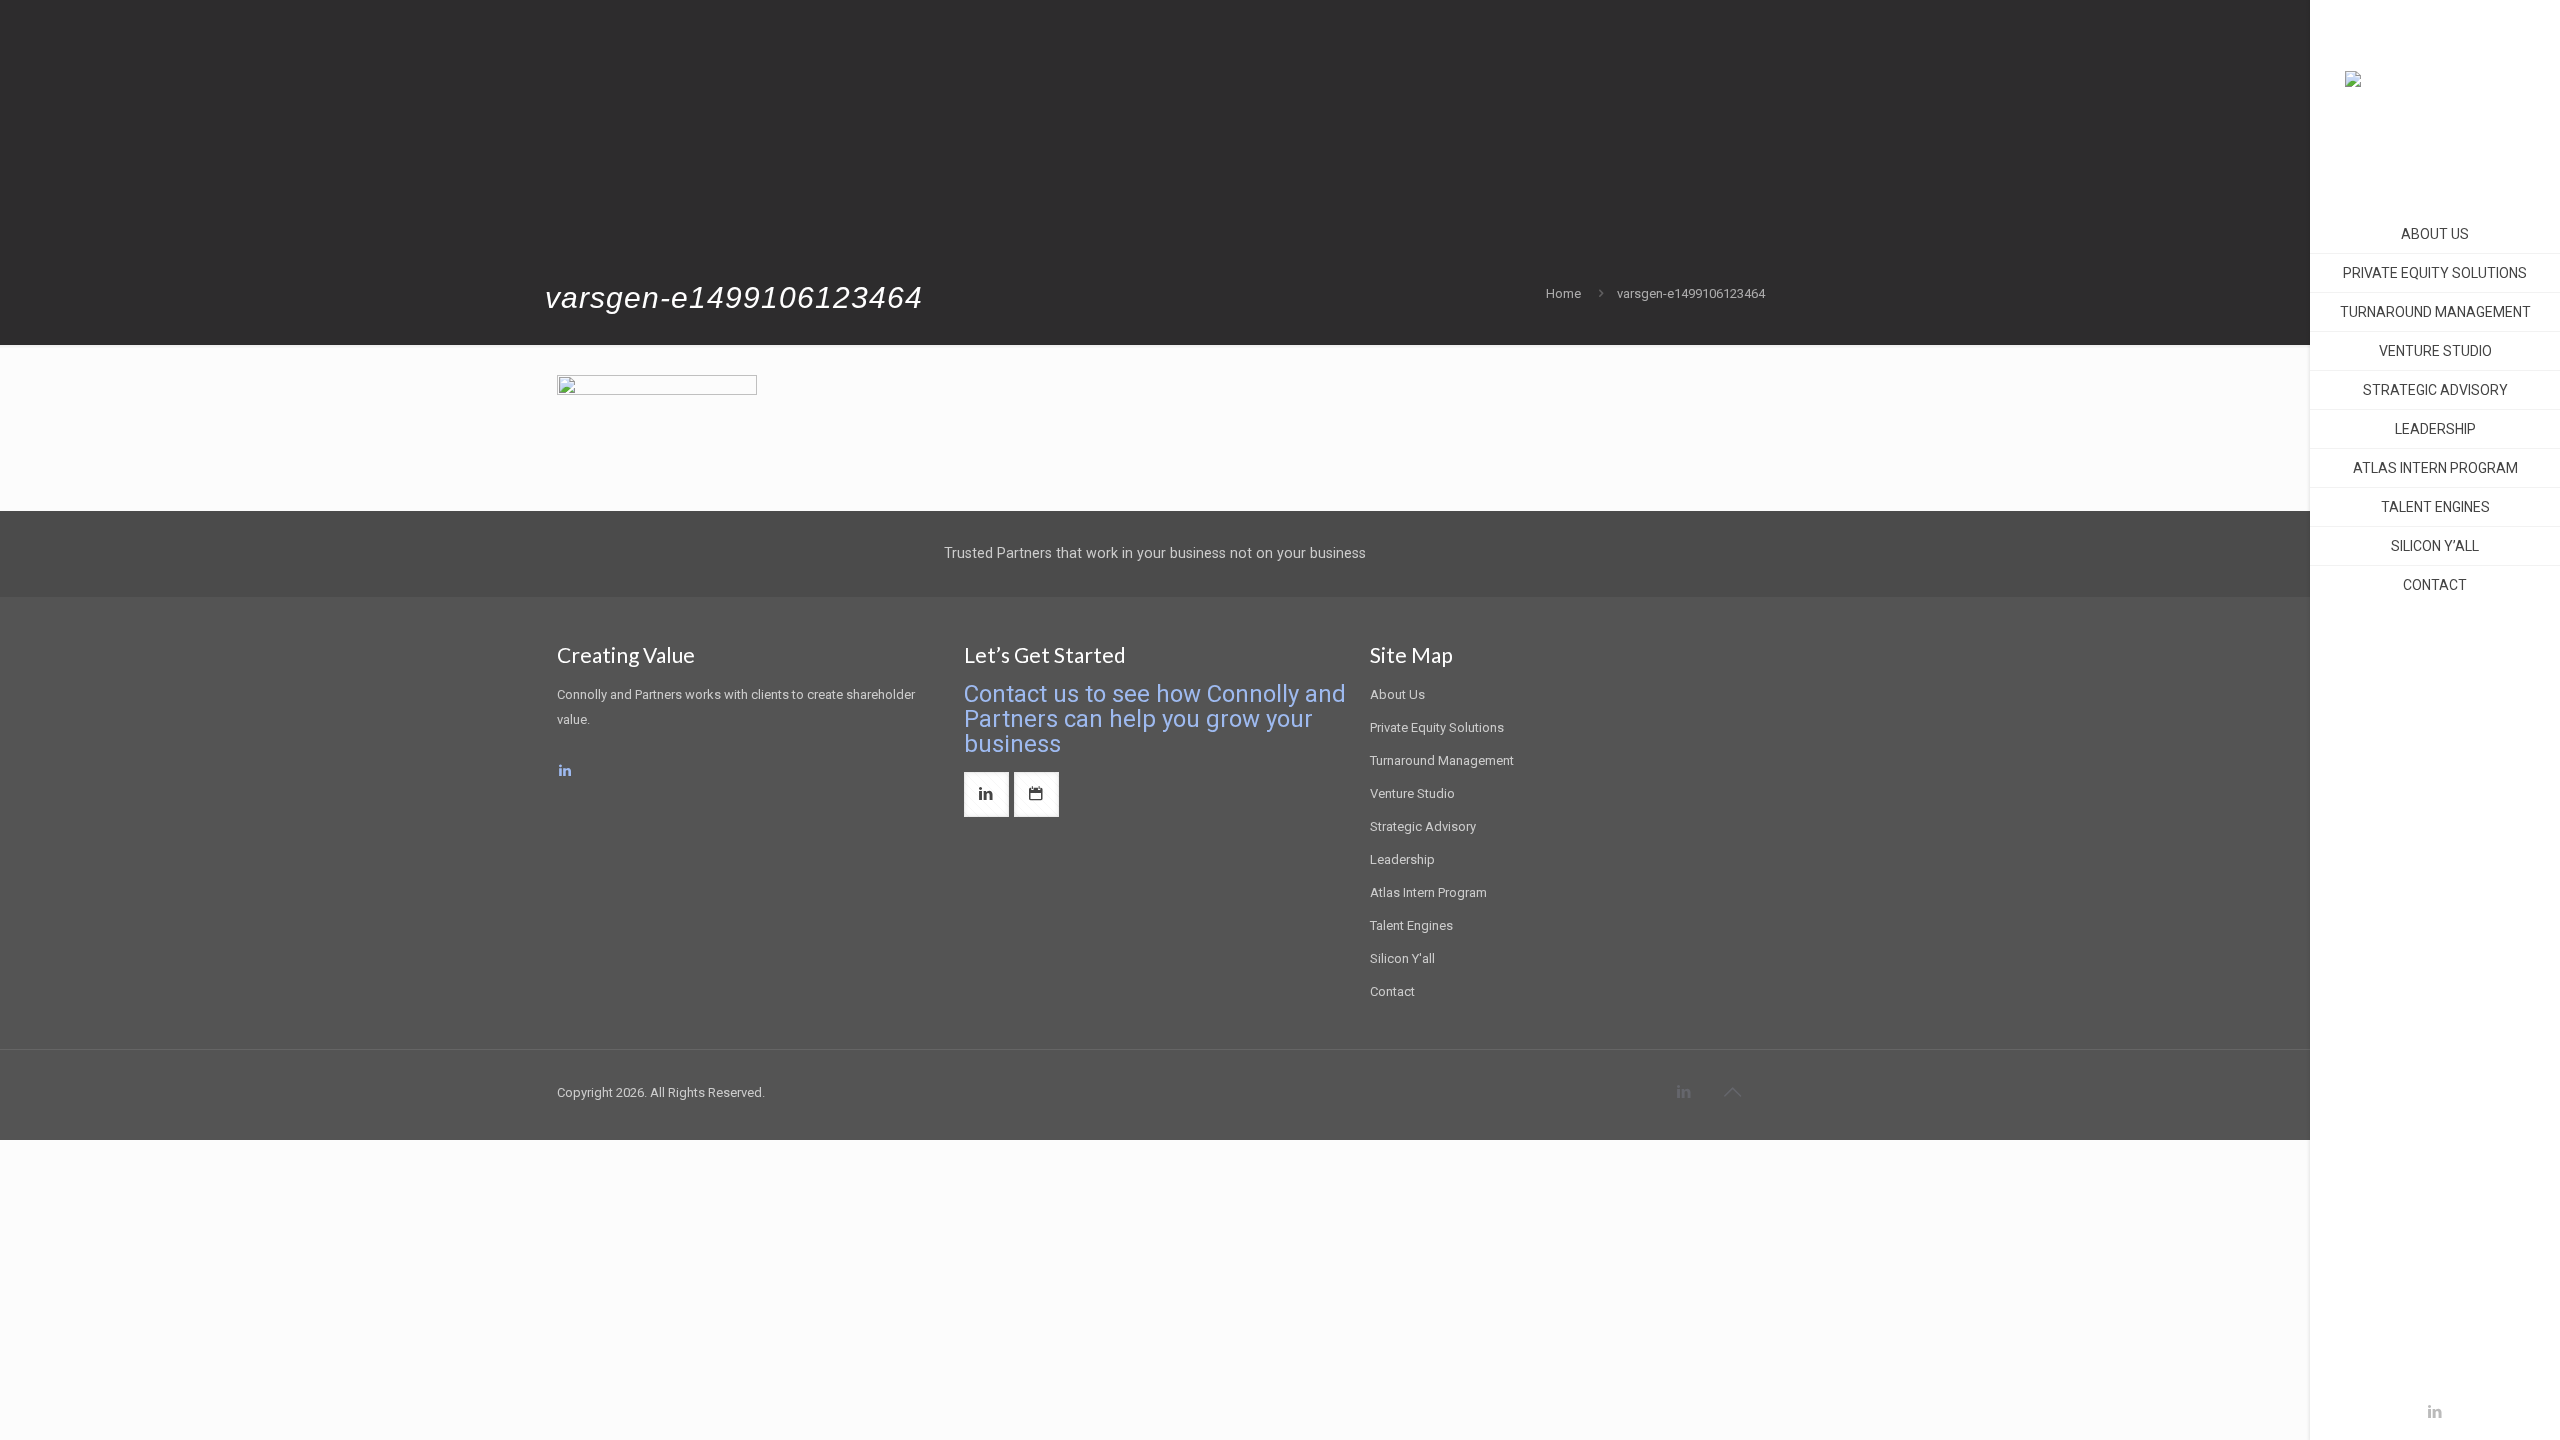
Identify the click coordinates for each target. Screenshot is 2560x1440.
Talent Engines (1411, 925)
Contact (1392, 991)
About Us (1397, 694)
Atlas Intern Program (1428, 892)
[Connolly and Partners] (2435, 100)
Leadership (1402, 859)
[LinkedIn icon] (2435, 1412)
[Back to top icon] (1732, 1092)
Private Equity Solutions (1437, 727)
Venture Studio (1412, 793)
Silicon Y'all (1402, 958)
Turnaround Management (1442, 760)
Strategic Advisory (1423, 826)
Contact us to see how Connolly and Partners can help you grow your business (1155, 719)
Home (1563, 293)
